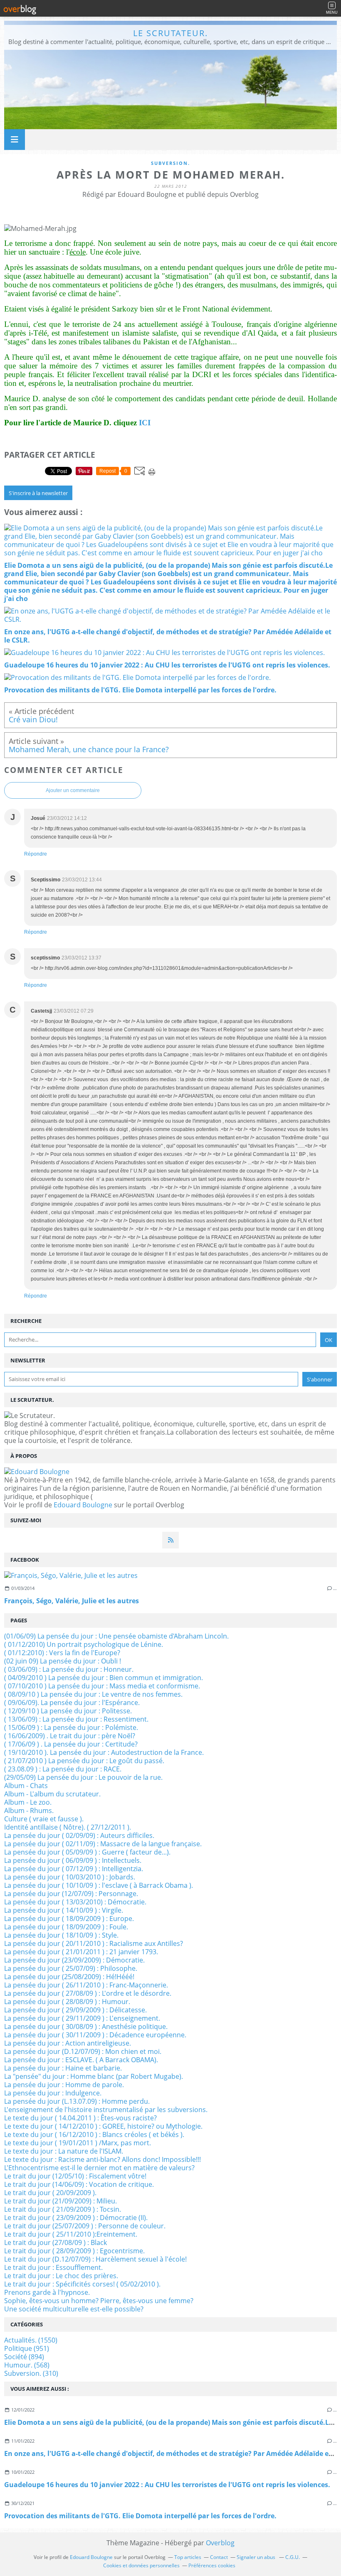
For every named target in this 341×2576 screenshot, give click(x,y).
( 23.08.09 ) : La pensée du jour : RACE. (63, 1769)
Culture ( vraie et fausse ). (44, 1819)
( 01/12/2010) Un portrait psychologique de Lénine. (84, 1644)
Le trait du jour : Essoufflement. (53, 2267)
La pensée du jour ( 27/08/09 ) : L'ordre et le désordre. (88, 1993)
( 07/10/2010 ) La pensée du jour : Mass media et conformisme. (102, 1686)
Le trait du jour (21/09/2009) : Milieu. (61, 2201)
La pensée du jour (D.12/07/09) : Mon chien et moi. (83, 2051)
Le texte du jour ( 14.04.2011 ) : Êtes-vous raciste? (80, 2118)
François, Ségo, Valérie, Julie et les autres (72, 1601)
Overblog (220, 2543)
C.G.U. (293, 2557)
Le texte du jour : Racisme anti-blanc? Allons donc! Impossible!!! (103, 2159)
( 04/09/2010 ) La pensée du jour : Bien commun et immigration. (104, 1678)
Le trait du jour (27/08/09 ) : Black (56, 2242)
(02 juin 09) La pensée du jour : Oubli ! (63, 1661)
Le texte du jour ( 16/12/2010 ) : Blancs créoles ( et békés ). (94, 2134)
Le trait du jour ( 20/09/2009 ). (50, 2193)
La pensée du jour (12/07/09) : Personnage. (71, 1894)
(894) (24, 2357)
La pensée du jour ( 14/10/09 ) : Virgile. (64, 1910)
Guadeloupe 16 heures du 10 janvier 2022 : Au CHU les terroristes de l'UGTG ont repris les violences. (167, 2485)
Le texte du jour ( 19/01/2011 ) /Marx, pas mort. (78, 2143)
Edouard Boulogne (83, 1505)
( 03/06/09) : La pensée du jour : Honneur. (69, 1669)
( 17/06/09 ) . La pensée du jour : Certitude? (71, 1744)
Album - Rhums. (29, 1811)
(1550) (31, 2340)
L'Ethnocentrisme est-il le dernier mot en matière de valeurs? (99, 2168)
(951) (27, 2348)
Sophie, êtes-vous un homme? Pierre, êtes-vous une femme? (99, 2301)
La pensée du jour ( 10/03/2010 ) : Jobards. (70, 1877)
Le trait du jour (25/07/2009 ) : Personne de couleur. (85, 2226)
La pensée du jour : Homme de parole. (64, 2085)
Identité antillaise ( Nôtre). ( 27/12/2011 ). (68, 1827)
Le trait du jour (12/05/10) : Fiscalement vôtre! (75, 2176)
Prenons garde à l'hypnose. (47, 2292)
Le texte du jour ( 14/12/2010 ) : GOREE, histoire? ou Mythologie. (103, 2126)
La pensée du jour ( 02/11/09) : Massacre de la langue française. (103, 1844)
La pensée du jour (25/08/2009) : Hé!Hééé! (69, 1977)
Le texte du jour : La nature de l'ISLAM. (64, 2151)
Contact (219, 2557)
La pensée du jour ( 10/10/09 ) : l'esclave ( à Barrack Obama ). (99, 1885)
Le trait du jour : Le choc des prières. (61, 2276)
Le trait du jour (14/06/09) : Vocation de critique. (79, 2184)
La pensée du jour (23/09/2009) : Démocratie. (74, 1960)
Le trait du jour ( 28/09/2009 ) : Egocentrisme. (74, 2251)
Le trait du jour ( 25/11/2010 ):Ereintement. (71, 2234)
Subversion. (170, 163)
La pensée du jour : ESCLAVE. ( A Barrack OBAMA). (81, 2060)
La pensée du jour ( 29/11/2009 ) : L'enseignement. (82, 2018)
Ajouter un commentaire (73, 790)
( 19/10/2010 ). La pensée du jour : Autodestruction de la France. (104, 1752)
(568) (27, 2365)
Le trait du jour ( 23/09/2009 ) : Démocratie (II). (76, 2218)
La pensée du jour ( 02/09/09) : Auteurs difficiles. (79, 1835)
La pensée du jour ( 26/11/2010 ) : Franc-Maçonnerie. (86, 1985)
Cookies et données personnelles (141, 2565)
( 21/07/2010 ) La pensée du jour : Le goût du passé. (84, 1761)
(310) (31, 2373)
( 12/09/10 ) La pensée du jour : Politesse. (68, 1711)
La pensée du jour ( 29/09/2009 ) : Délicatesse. (75, 2010)
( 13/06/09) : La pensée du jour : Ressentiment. (76, 1719)
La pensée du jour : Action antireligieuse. (68, 2043)
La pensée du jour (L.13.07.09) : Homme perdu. (77, 2101)
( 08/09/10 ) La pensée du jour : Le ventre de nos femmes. (93, 1694)
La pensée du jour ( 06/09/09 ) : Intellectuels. (73, 1860)
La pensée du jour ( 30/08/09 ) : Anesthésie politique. (86, 2026)
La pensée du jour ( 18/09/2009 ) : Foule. (66, 1927)
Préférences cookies (212, 2565)
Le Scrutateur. (170, 33)
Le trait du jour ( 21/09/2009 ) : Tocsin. (63, 2209)
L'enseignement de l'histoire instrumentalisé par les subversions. (106, 2110)
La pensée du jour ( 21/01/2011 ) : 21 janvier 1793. (81, 1952)
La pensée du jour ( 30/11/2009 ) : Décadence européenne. (95, 2035)
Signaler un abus (257, 2557)
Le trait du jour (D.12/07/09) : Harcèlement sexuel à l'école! (95, 2259)
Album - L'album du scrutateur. (52, 1794)
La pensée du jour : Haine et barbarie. (63, 2068)
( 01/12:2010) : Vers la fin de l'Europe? (62, 1653)
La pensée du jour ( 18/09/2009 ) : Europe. (69, 1919)
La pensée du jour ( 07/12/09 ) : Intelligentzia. (74, 1869)
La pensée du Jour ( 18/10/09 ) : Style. (61, 1935)
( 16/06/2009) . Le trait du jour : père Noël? (70, 1736)
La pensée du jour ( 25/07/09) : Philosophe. (71, 1968)
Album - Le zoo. (28, 1802)
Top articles (188, 2557)
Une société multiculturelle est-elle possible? (74, 2309)
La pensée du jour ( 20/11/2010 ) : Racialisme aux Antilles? (94, 1943)
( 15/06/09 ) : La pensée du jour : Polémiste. (71, 1727)
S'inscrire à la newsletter (38, 493)
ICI (145, 423)
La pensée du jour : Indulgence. (53, 2093)
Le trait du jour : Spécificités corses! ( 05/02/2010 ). (82, 2284)
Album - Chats (26, 1786)
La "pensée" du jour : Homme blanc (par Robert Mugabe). (94, 2076)
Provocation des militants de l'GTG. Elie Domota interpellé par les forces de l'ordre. (140, 2516)
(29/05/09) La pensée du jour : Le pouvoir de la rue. (83, 1777)
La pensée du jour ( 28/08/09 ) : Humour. (67, 2002)
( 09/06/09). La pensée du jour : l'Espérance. (72, 1703)
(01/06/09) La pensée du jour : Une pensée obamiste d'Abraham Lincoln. (116, 1636)
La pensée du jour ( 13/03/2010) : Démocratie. (75, 1902)
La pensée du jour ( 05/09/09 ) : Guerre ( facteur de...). (87, 1852)
